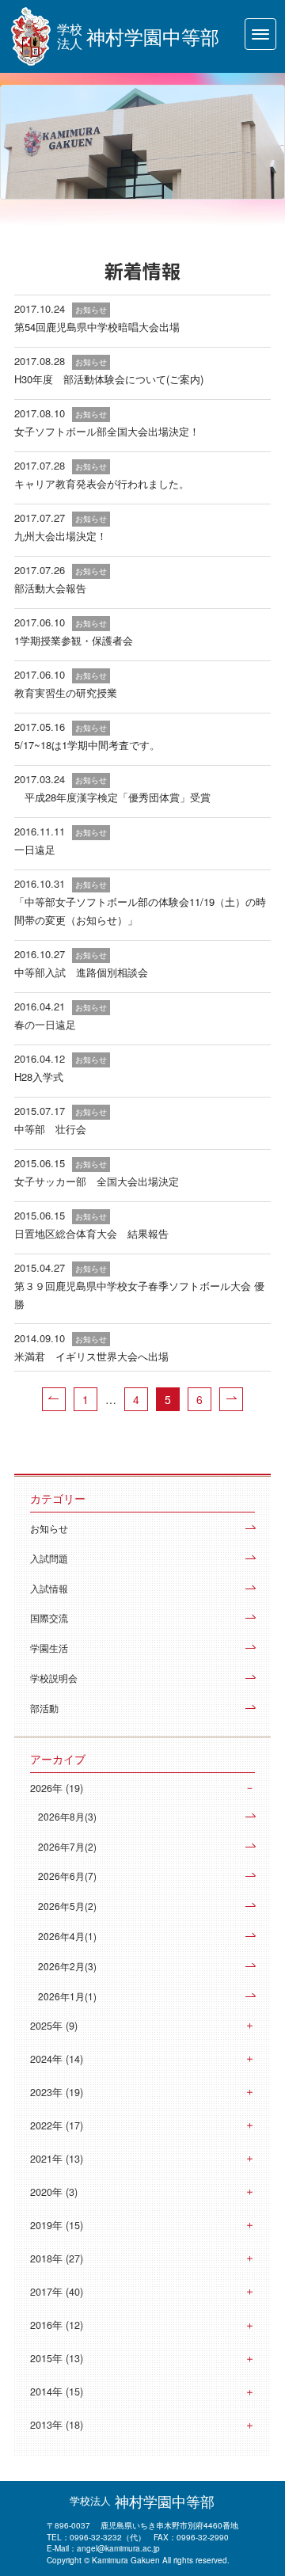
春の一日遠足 (45, 1024)
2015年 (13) (57, 2358)
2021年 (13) (57, 2159)
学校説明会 (54, 1678)
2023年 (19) (57, 2092)
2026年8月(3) (67, 1816)
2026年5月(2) (67, 1906)
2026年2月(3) (67, 1966)
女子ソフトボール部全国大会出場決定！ (107, 431)
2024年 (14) (57, 2059)
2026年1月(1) (67, 1996)
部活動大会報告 (50, 588)
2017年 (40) (57, 2292)
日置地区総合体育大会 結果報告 (91, 1233)
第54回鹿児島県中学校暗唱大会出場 (97, 327)
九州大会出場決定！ (61, 536)
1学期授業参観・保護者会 (74, 640)
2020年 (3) (54, 2192)
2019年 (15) (57, 2225)
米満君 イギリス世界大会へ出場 (91, 1356)
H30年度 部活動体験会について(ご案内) (109, 379)
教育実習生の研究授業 (66, 693)
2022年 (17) (57, 2125)
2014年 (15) (57, 2391)
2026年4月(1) (67, 1936)
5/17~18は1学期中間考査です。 (87, 745)
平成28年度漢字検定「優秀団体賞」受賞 (112, 797)
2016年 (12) (57, 2325)
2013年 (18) (57, 2425)
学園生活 (49, 1648)
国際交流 (49, 1617)
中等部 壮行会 (50, 1129)
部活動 (44, 1708)
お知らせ (49, 1528)
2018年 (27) (57, 2258)
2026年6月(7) (67, 1876)
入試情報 (49, 1588)
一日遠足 (35, 849)
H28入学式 (39, 1077)
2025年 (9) (54, 2026)
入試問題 (49, 1558)
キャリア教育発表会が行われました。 (102, 483)
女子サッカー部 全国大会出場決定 (97, 1181)
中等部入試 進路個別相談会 (81, 972)
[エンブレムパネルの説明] (31, 36)
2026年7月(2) (67, 1846)
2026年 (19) (57, 1788)
